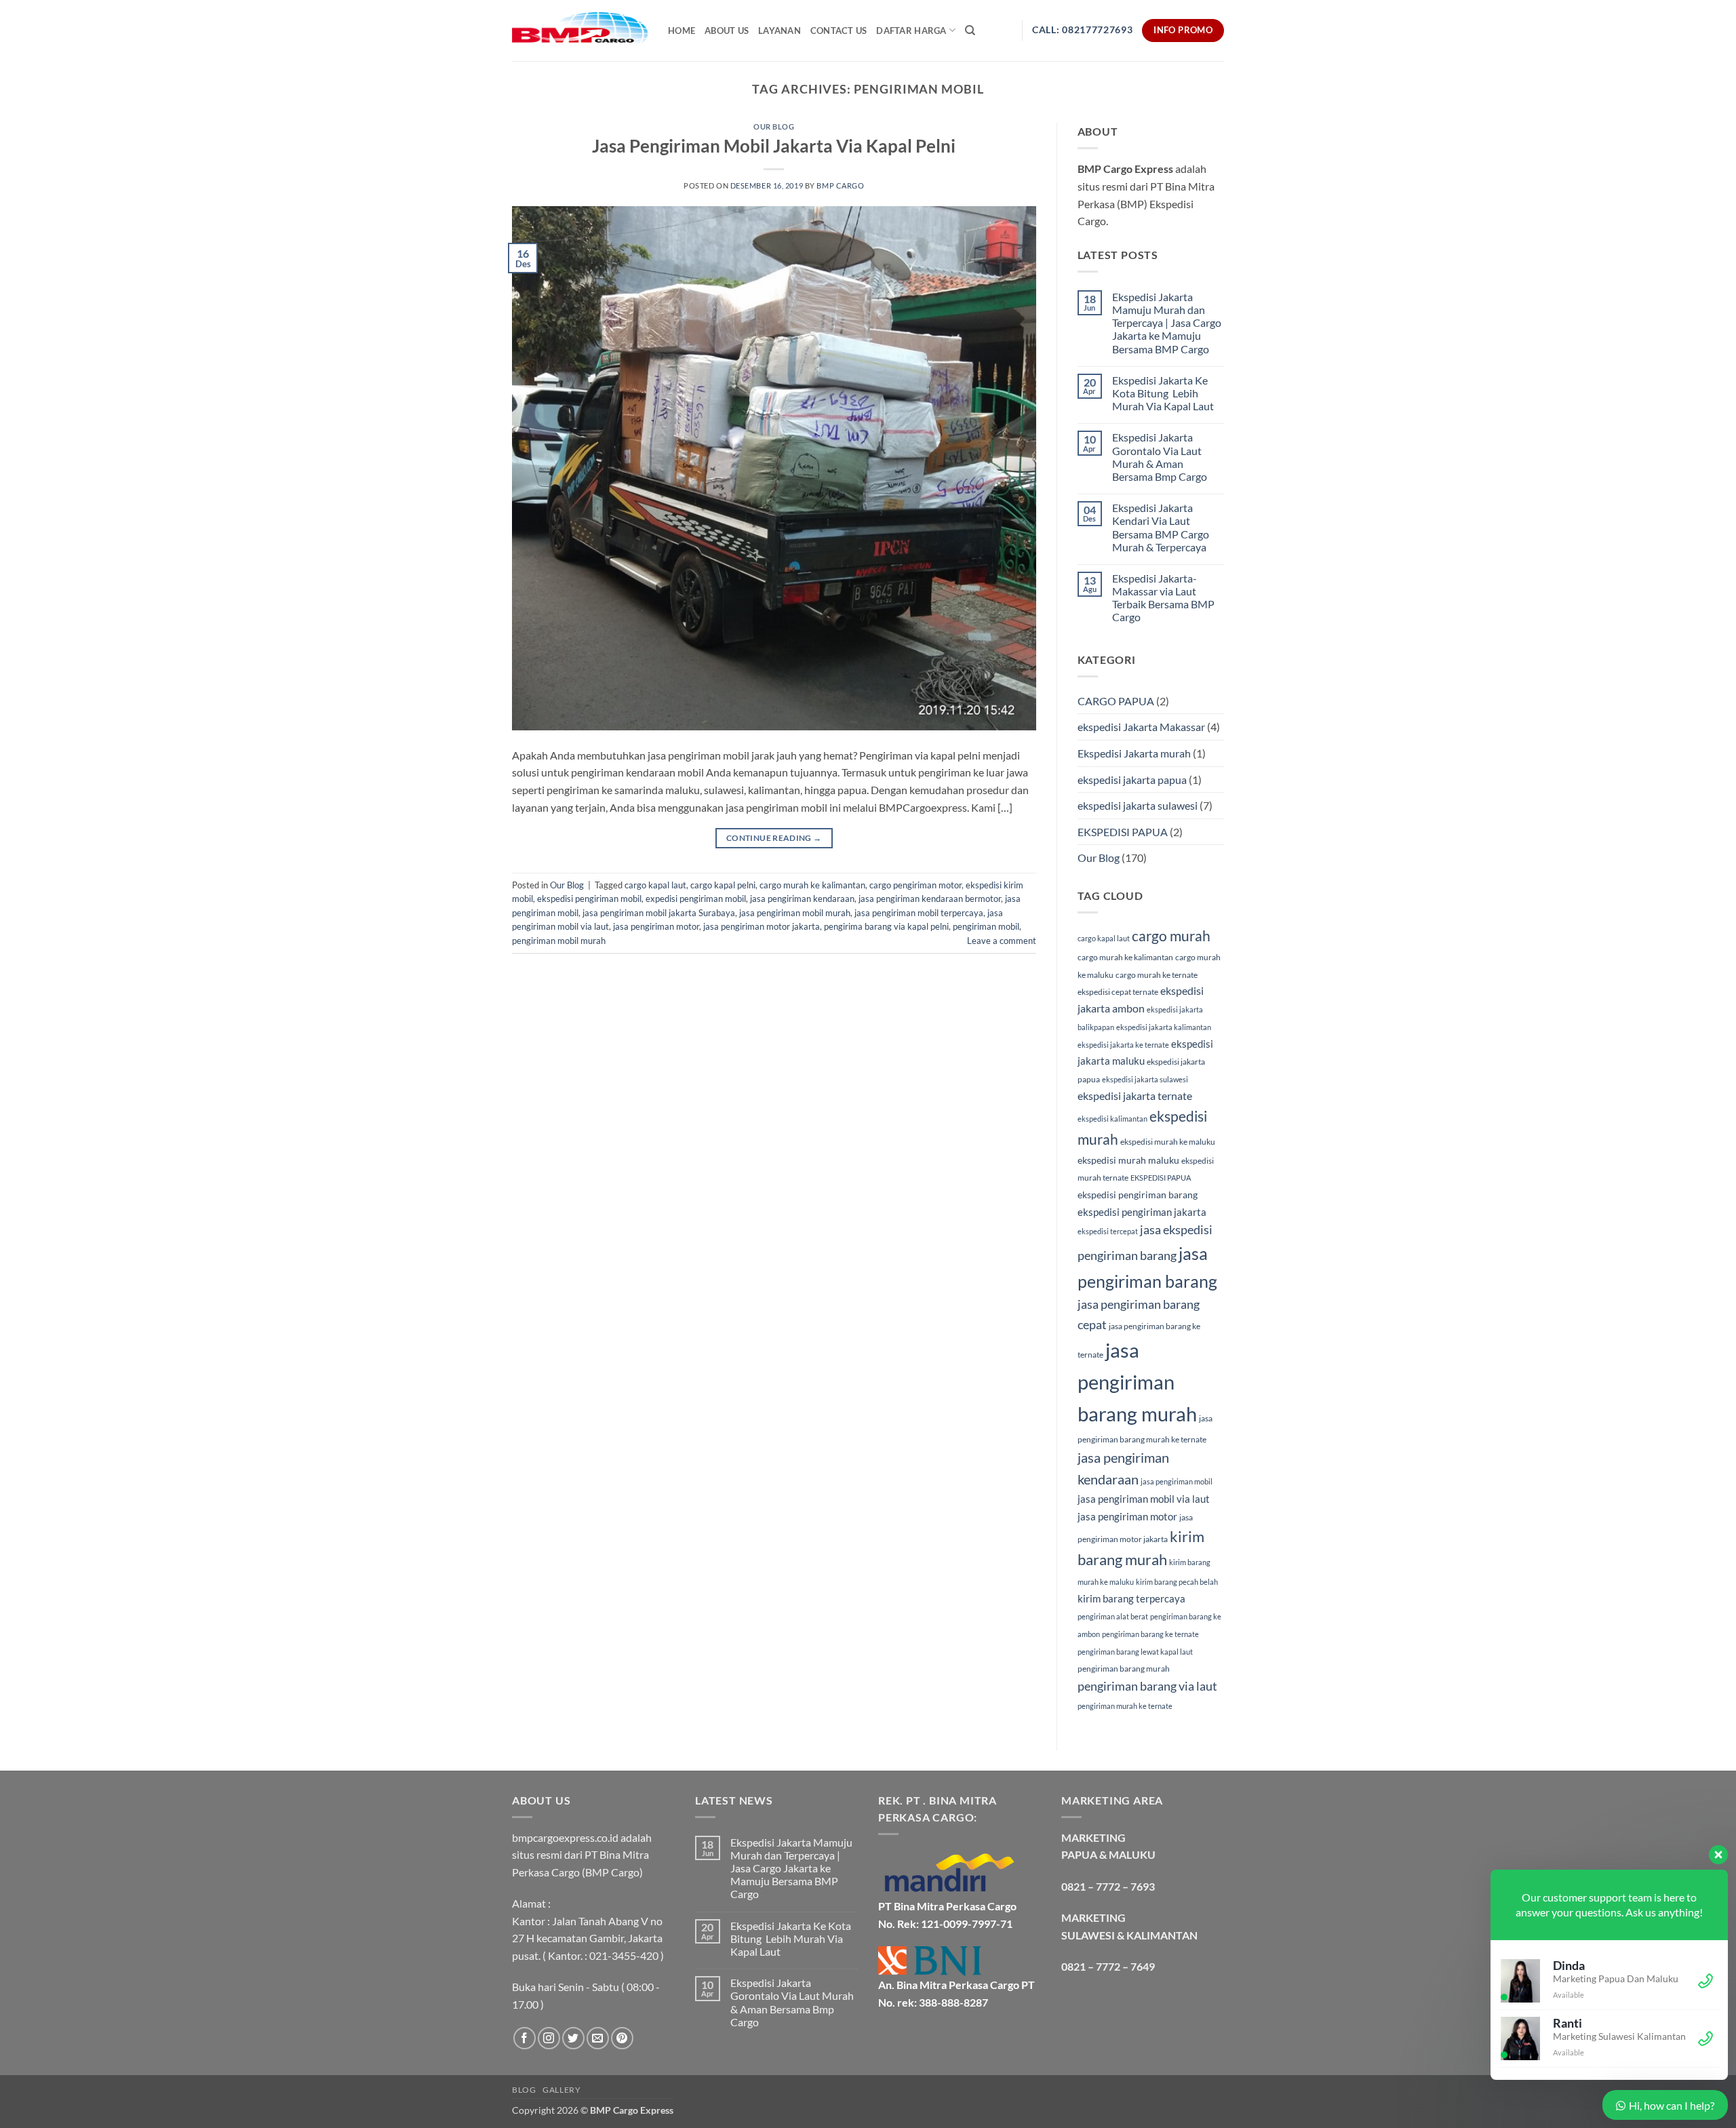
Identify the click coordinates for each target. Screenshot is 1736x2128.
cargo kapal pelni (723, 885)
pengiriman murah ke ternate (1125, 1706)
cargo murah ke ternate (1157, 975)
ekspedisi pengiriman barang (1138, 1195)
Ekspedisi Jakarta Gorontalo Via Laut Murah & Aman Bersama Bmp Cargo (1160, 457)
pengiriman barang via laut (1147, 1686)
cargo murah (1171, 936)
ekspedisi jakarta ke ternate (1123, 1045)
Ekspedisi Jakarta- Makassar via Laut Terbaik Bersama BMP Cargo (1163, 598)
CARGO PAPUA (1116, 701)
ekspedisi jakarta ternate (1135, 1096)
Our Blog (774, 126)
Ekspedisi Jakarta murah (1134, 753)
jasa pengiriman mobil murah (795, 913)
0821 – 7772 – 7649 (1108, 1966)
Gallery (561, 2090)
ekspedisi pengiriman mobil (589, 899)
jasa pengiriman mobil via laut (1144, 1499)
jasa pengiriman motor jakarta (762, 926)
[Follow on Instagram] (549, 2038)
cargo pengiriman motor (915, 885)
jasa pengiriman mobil (1177, 1481)
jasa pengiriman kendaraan (802, 899)
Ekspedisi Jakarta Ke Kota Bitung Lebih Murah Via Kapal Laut (1163, 393)
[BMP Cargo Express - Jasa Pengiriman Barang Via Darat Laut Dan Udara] (580, 30)
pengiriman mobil (986, 926)
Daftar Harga (911, 31)
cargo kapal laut (655, 885)
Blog (524, 2090)
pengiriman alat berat (1113, 1616)
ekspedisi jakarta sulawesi (1138, 805)
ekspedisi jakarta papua (1132, 780)
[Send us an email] (598, 2038)
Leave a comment (1002, 941)
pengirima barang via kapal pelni (886, 926)
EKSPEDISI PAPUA (1123, 832)
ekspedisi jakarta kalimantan (1164, 1027)
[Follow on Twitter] (573, 2038)
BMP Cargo (840, 185)
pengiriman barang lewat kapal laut (1135, 1652)
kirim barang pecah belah (1177, 1582)
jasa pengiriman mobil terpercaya (919, 913)
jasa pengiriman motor (656, 926)
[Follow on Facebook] (525, 2038)
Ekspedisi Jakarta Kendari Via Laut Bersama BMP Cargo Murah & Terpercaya (1161, 527)
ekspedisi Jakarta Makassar (1141, 727)
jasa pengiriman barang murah (1137, 1382)
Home (682, 31)
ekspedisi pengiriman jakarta (1142, 1212)
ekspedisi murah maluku (1128, 1160)
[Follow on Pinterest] (622, 2038)
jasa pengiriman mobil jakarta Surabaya (659, 913)
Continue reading (774, 838)
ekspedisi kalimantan (1112, 1119)
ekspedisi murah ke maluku (1168, 1142)
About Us (727, 31)
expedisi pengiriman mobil (696, 899)
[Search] (970, 31)
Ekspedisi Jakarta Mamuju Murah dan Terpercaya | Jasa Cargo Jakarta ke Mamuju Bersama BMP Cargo (1167, 323)
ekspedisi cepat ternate (1118, 992)
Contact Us (839, 31)
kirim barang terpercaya (1131, 1598)
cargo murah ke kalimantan (812, 885)
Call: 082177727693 (1082, 30)
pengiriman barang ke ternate (1150, 1634)
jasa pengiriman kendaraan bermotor (930, 899)
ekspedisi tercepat (1108, 1231)
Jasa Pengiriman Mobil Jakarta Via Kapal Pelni (774, 146)
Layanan (780, 31)
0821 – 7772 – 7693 (1108, 1886)
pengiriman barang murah (1124, 1669)
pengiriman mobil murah (559, 941)
